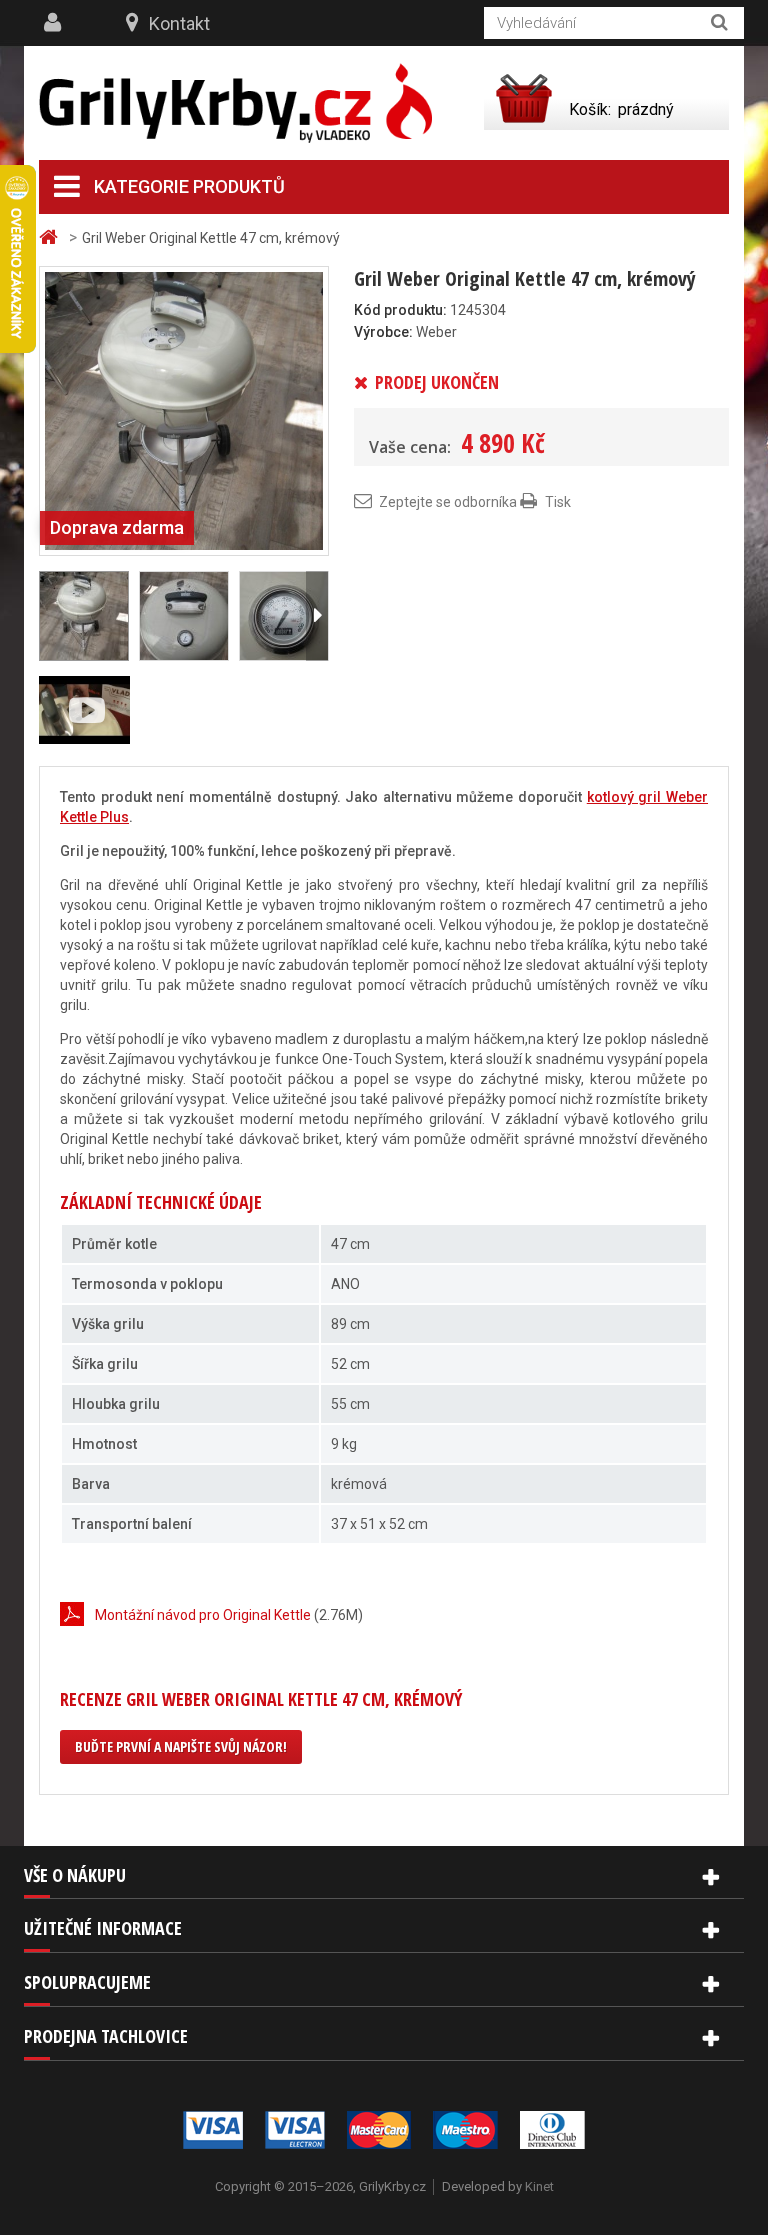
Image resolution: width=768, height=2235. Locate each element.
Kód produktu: (400, 310)
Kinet (539, 2186)
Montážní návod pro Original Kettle (203, 1615)
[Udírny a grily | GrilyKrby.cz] (235, 103)
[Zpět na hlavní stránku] (51, 237)
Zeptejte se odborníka (448, 502)
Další (317, 616)
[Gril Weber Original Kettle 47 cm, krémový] (184, 410)
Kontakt (179, 23)
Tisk (558, 502)
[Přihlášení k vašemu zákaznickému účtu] (55, 23)
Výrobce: (383, 332)
